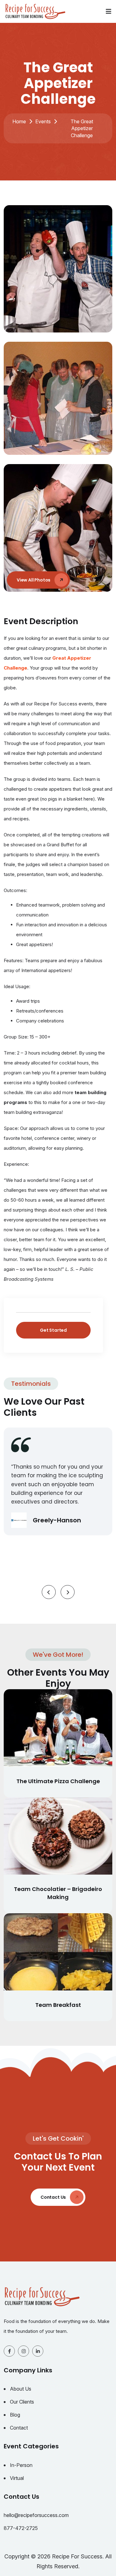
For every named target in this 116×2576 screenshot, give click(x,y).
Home (19, 121)
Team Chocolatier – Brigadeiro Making (58, 1893)
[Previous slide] (49, 1592)
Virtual (17, 2478)
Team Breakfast (58, 2005)
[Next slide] (68, 1592)
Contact (19, 2428)
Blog (15, 2415)
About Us (21, 2389)
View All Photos (34, 580)
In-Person (21, 2465)
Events (43, 121)
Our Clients (22, 2402)
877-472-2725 (21, 2528)
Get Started (53, 1330)
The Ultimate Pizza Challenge (58, 1781)
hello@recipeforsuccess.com (36, 2515)
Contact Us (54, 2197)
